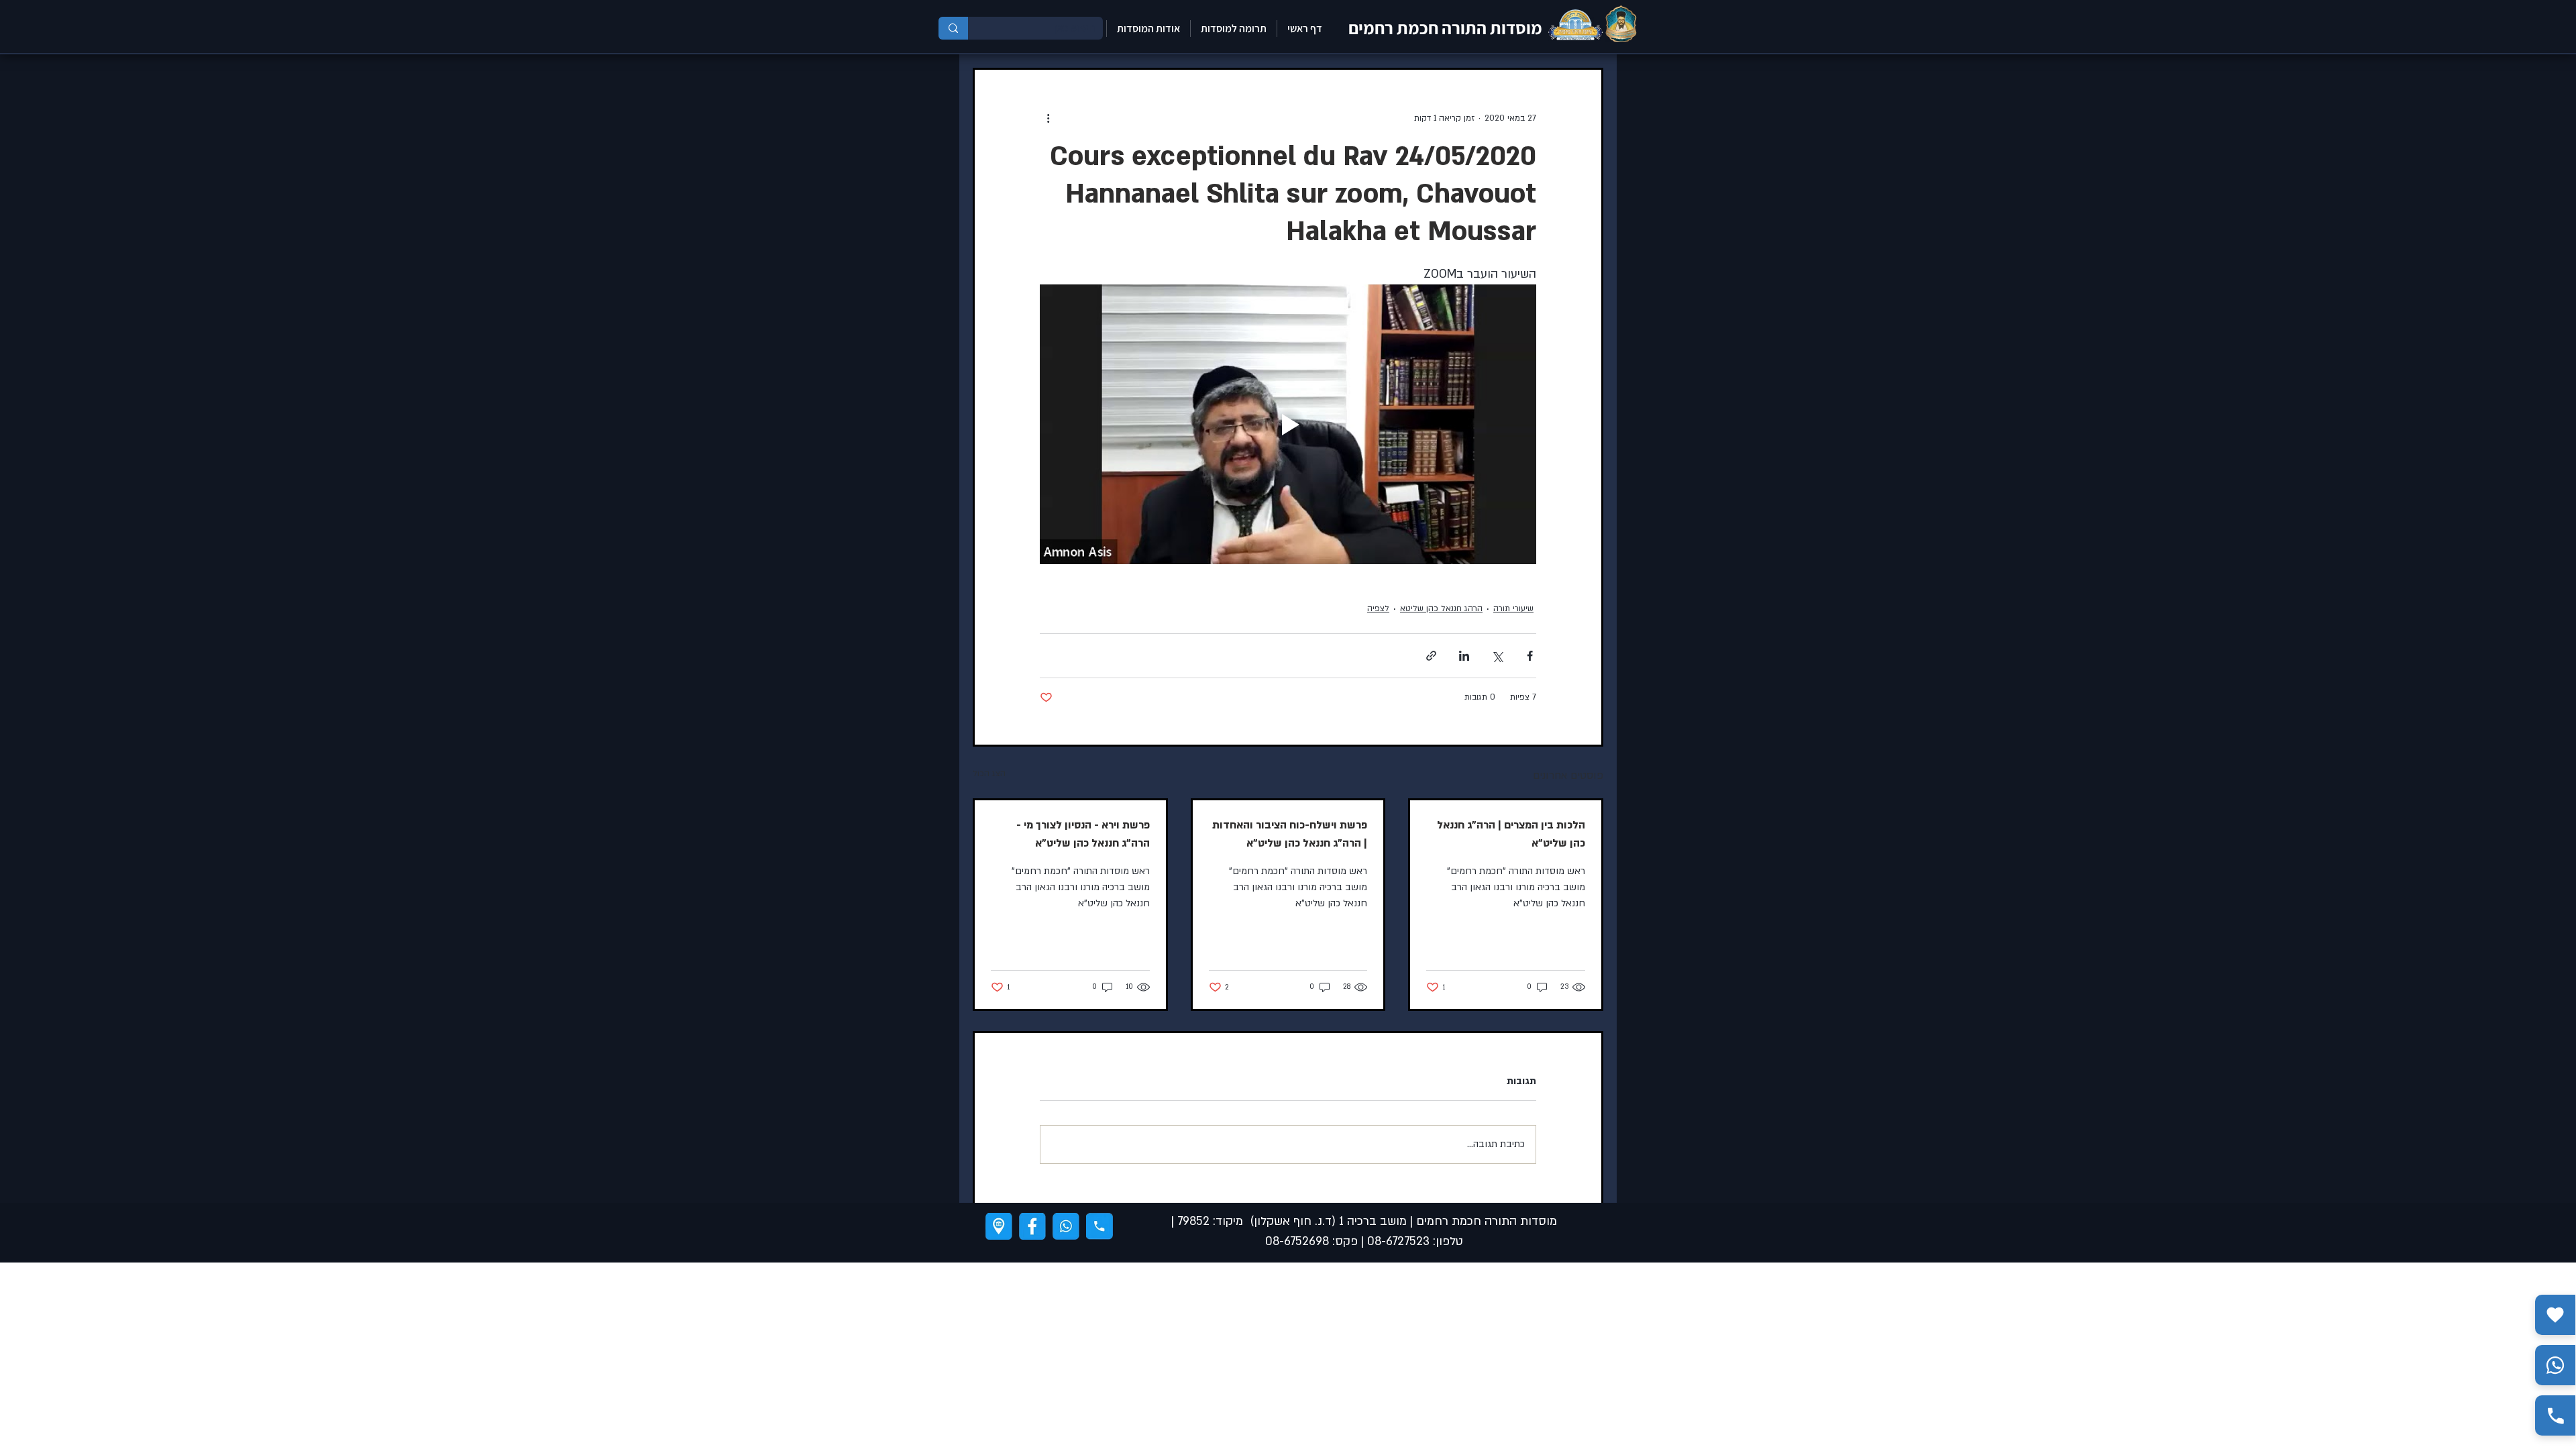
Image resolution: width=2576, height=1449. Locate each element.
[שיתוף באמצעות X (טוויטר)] (1497, 656)
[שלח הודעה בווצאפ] (2555, 1365)
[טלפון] (1099, 1226)
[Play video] (1288, 424)
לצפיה (1378, 608)
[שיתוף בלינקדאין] (1464, 656)
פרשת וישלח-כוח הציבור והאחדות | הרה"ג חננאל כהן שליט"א (1290, 834)
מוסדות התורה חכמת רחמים (1445, 28)
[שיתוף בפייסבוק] (1530, 656)
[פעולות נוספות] (1048, 118)
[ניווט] (999, 1226)
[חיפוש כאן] (953, 28)
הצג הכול (989, 773)
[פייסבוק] (1032, 1226)
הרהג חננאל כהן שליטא (1441, 608)
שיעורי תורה (1513, 608)
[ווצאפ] (1066, 1226)
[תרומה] (2555, 1315)
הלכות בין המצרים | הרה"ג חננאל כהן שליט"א (1511, 834)
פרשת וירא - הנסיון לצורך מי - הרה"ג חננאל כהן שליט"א (1083, 834)
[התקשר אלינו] (2555, 1415)
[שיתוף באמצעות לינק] (1431, 656)
